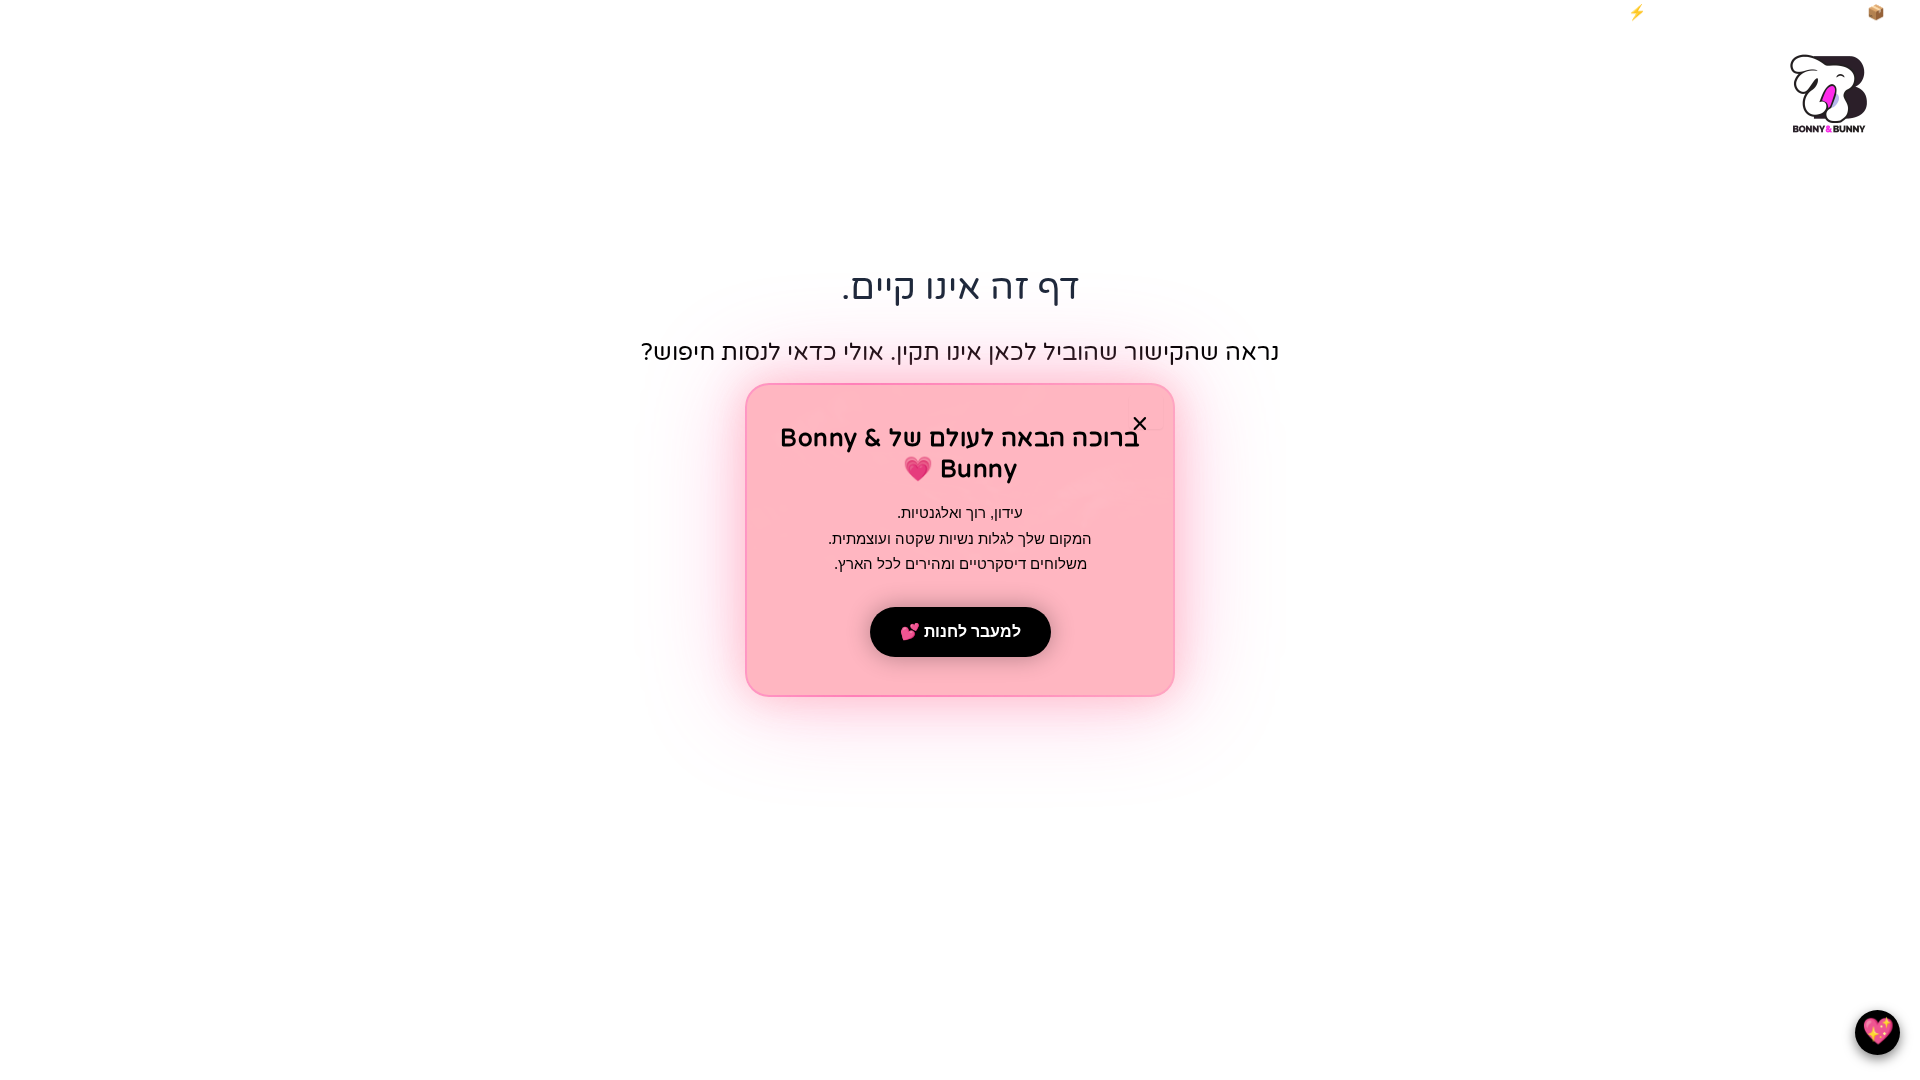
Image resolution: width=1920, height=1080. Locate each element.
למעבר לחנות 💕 (960, 631)
